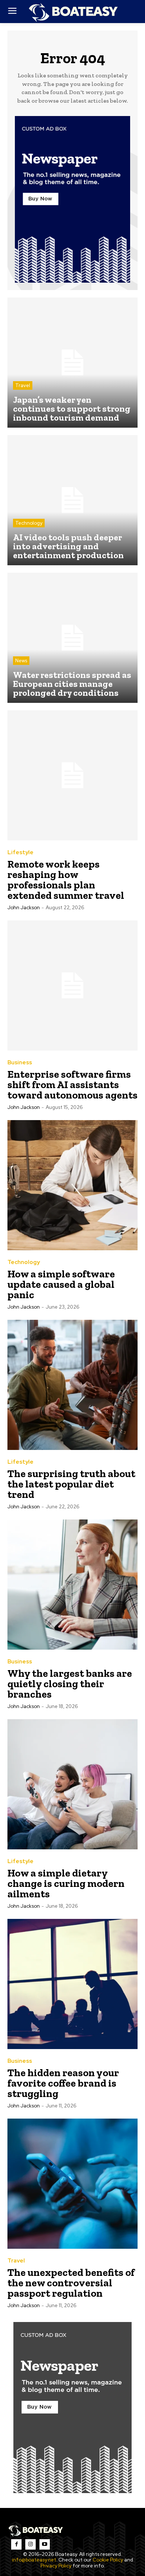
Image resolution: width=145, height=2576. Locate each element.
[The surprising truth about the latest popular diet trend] (72, 1385)
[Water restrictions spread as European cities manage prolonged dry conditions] (72, 638)
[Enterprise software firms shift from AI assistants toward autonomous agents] (72, 985)
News (21, 661)
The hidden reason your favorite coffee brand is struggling (63, 2083)
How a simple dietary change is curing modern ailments (66, 1883)
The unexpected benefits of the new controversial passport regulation (71, 2283)
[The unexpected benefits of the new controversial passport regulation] (72, 2184)
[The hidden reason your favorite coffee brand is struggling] (72, 1984)
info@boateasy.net (34, 2560)
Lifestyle (20, 853)
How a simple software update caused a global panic (61, 1284)
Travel (23, 385)
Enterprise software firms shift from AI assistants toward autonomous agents (72, 1085)
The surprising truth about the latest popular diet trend (71, 1484)
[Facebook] (16, 2544)
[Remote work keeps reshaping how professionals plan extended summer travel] (72, 775)
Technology (29, 523)
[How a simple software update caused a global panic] (72, 1185)
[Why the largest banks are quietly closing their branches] (72, 1585)
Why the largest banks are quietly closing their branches (70, 1684)
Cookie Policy (108, 2560)
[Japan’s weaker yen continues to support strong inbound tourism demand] (72, 363)
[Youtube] (45, 2544)
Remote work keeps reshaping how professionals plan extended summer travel (66, 880)
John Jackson (24, 908)
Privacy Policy (56, 2566)
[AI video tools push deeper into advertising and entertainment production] (72, 500)
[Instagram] (30, 2544)
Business (20, 1063)
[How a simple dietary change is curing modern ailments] (72, 1784)
